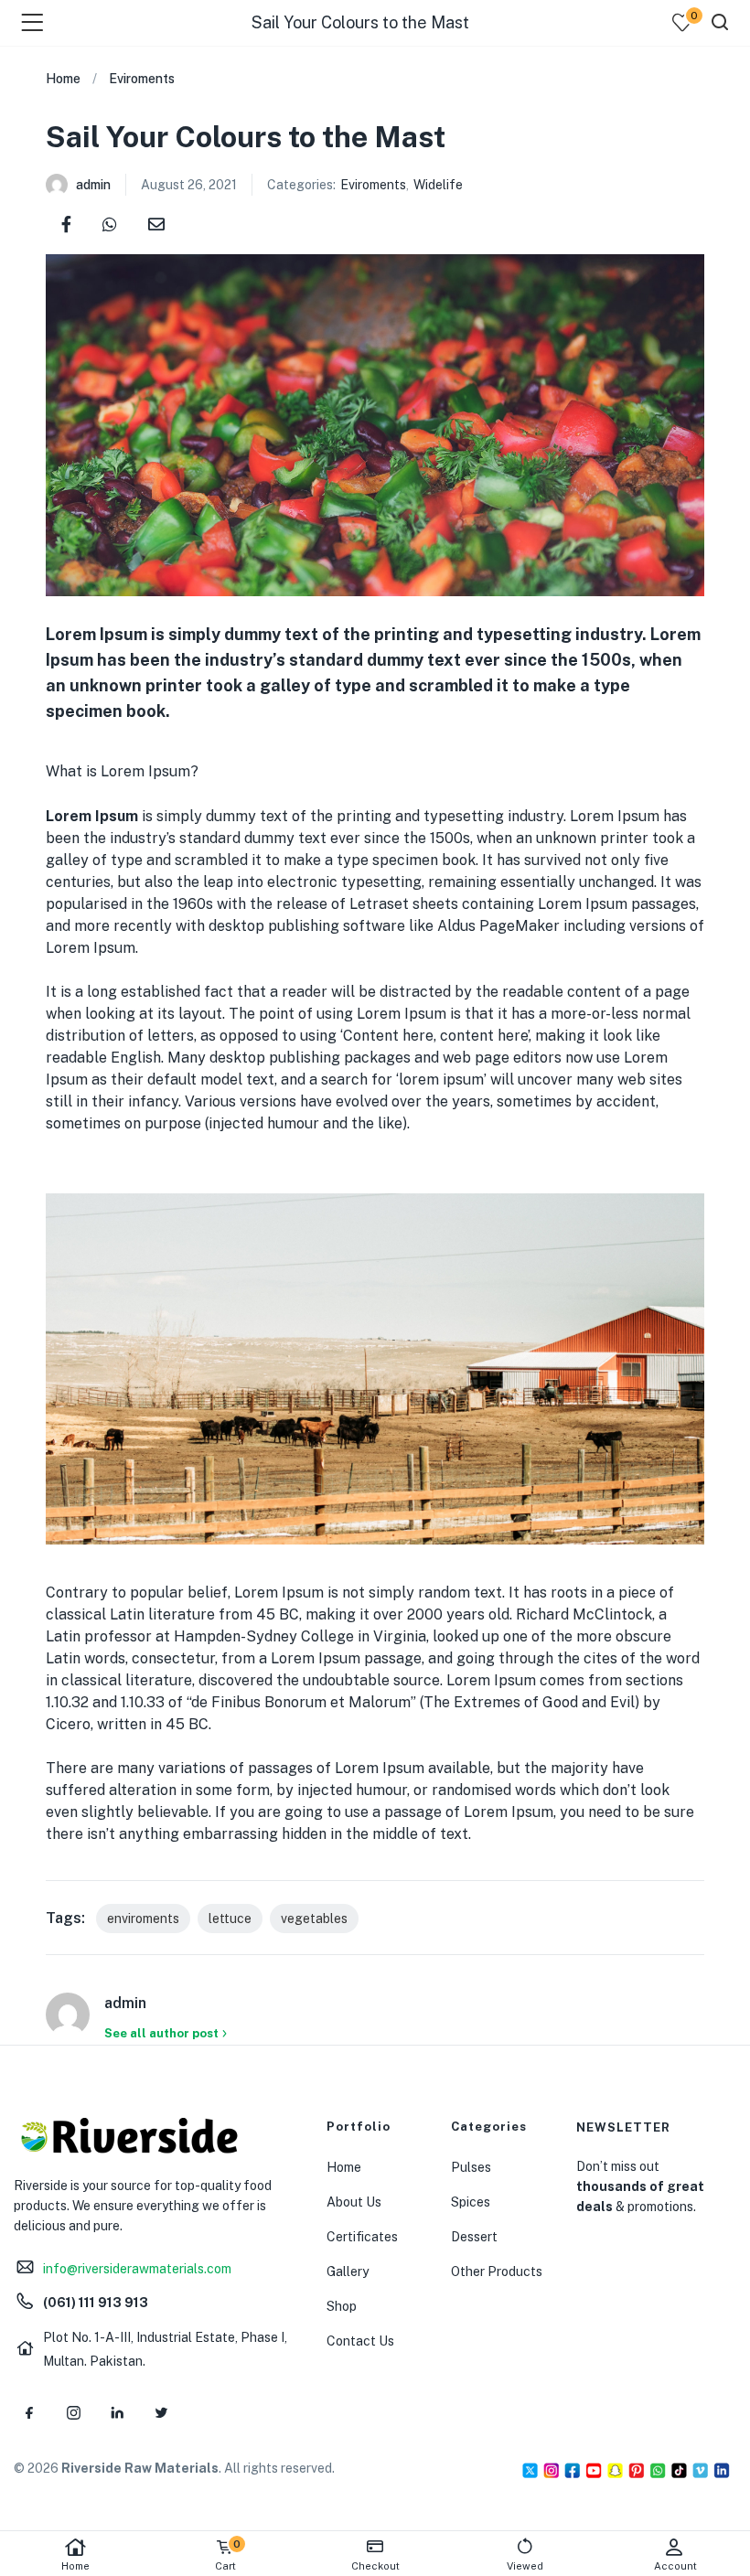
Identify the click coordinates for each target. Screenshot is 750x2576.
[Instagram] (73, 2412)
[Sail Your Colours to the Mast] (66, 223)
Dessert (474, 2237)
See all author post (161, 2033)
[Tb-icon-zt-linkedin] (117, 2412)
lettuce (230, 1919)
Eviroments (142, 79)
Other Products (497, 2271)
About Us (354, 2202)
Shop (342, 2306)
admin (93, 185)
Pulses (471, 2167)
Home (75, 2566)
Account (675, 2566)
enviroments (143, 1919)
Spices (471, 2202)
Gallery (348, 2271)
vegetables (314, 1919)
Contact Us (360, 2341)
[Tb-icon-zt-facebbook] (29, 2412)
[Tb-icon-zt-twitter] (161, 2412)
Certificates (362, 2237)
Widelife (438, 185)
